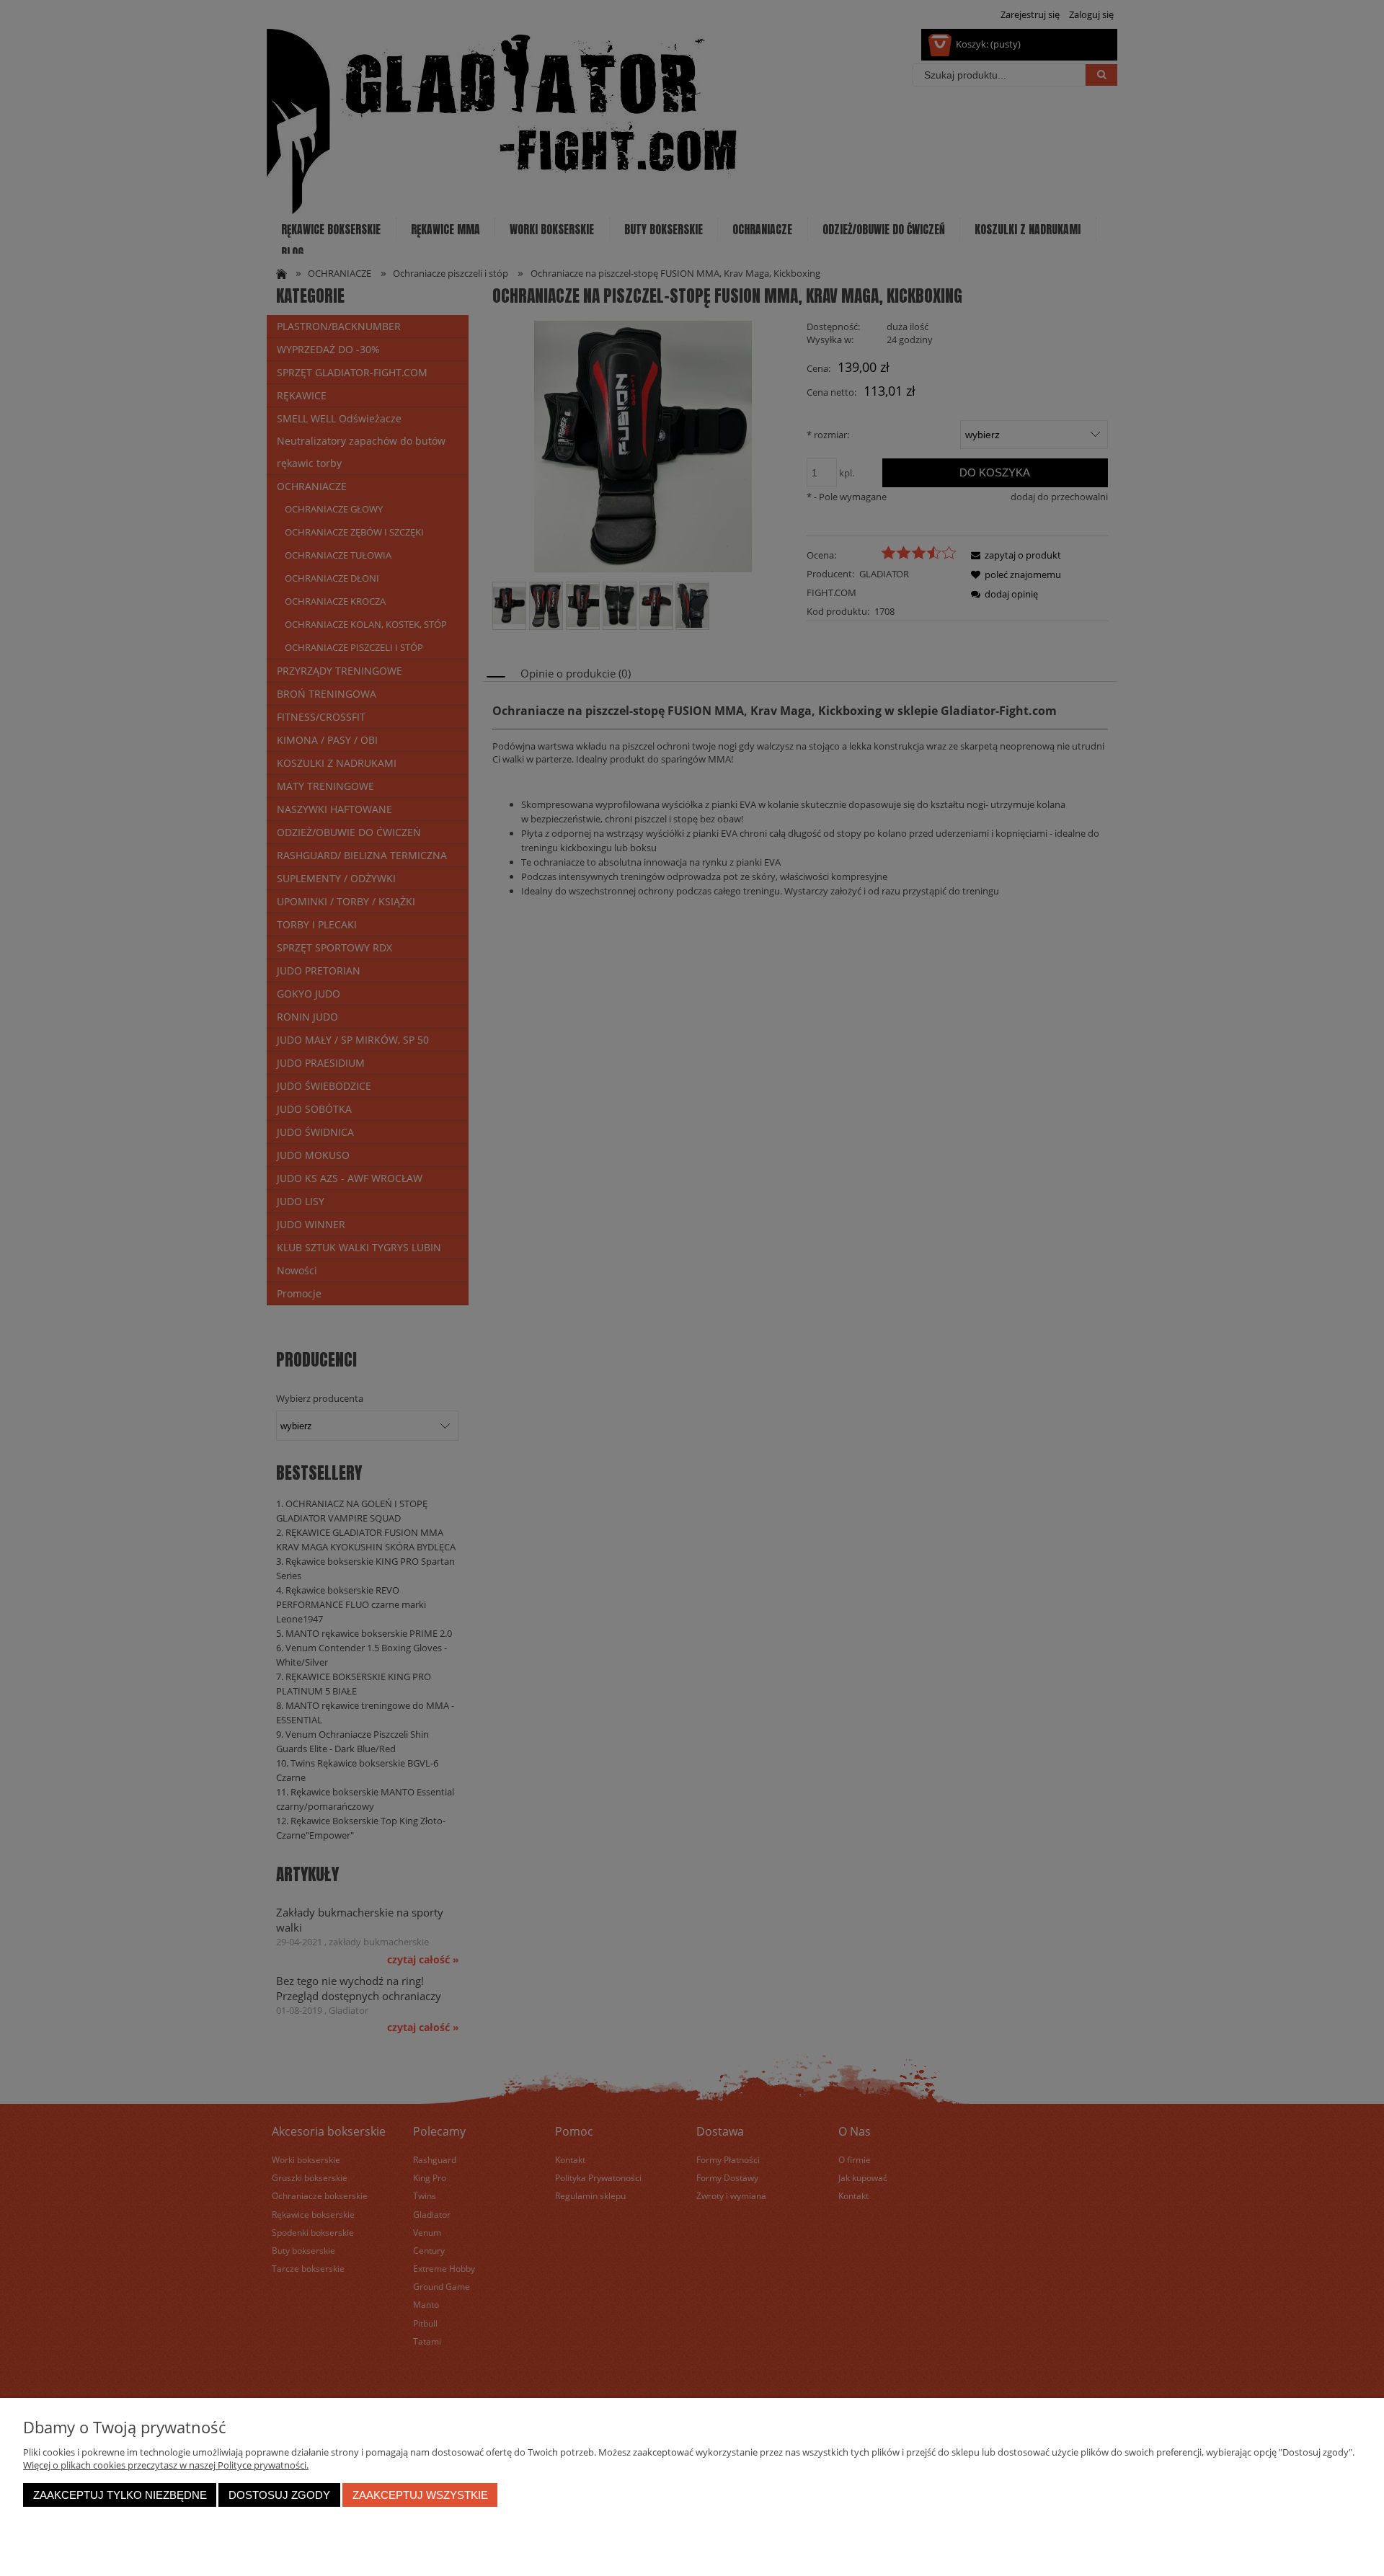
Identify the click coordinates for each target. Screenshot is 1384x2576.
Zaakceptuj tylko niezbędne (120, 2495)
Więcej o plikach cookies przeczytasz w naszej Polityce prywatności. (166, 2465)
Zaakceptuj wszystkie (420, 2495)
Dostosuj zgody (279, 2495)
